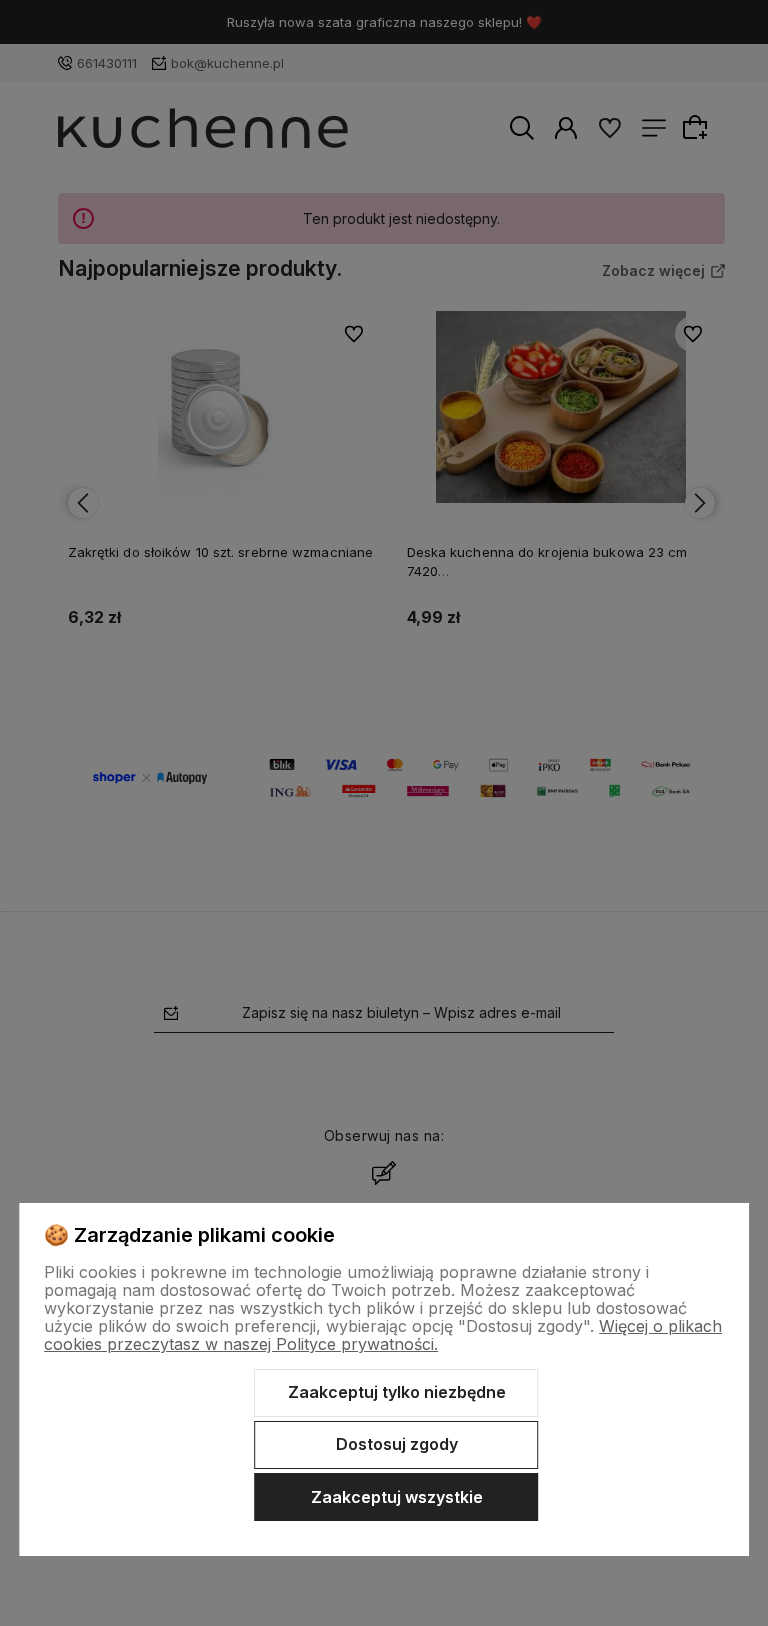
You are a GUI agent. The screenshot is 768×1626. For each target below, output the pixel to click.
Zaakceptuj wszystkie (397, 1497)
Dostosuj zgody (397, 1444)
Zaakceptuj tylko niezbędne (397, 1392)
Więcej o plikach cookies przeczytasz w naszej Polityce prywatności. (383, 1335)
